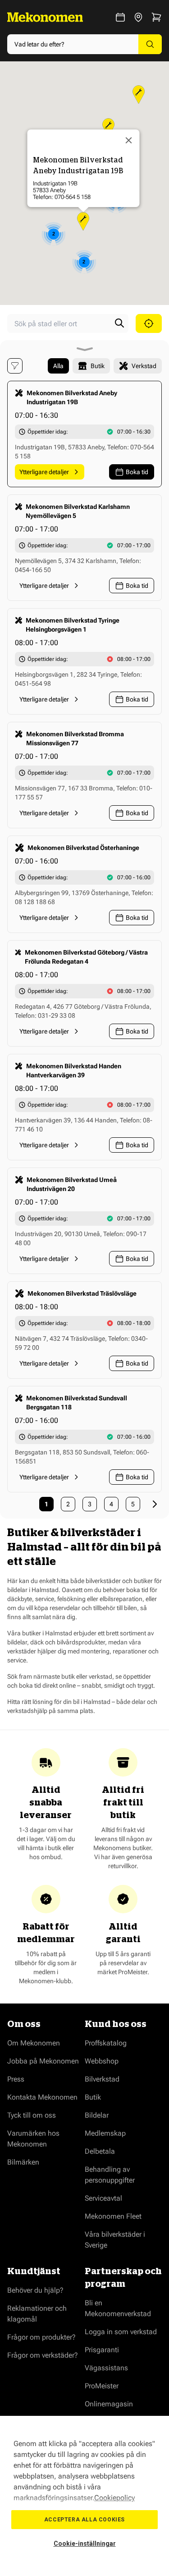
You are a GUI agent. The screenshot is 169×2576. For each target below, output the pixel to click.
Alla (58, 366)
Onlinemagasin (109, 2404)
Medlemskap (105, 2133)
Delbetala (100, 2151)
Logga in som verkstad (121, 2332)
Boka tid (137, 472)
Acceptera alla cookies (84, 2520)
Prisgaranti (102, 2350)
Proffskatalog (106, 2043)
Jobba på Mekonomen (43, 2061)
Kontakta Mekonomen (42, 2097)
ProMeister (102, 2386)
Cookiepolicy (114, 2498)
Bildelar (97, 2115)
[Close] (128, 140)
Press (16, 2079)
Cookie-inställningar (85, 2544)
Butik (93, 2097)
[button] (83, 221)
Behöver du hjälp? (35, 2290)
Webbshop (102, 2061)
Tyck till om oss (32, 2115)
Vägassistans (106, 2368)
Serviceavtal (103, 2198)
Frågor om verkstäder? (43, 2355)
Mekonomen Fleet (113, 2216)
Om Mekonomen (34, 2043)
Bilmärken (23, 2162)
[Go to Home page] (45, 17)
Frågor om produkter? (41, 2337)
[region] (84, 2496)
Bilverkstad (102, 2079)
